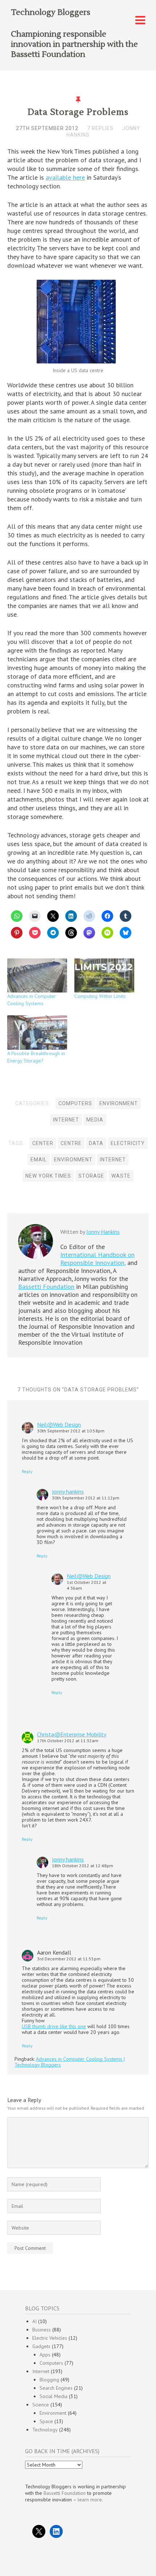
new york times (48, 1176)
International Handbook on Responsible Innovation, (97, 1259)
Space (46, 2421)
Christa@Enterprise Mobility (72, 1734)
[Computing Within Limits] (104, 975)
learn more (90, 2500)
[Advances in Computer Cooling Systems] (37, 975)
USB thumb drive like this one (54, 2026)
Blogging (49, 2380)
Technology (45, 2430)
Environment (119, 1103)
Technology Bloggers (51, 12)
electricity (128, 1143)
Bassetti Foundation (46, 1287)
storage (91, 1176)
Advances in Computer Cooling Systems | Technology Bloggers (70, 2062)
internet (113, 1160)
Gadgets (41, 2346)
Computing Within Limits (100, 996)
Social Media (54, 2396)
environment (73, 1160)
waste (121, 1176)
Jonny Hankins (103, 1232)
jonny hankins (68, 1491)
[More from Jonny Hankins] (36, 1257)
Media (95, 1120)
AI (34, 2321)
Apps (45, 2355)
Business (42, 2330)
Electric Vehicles (50, 2338)
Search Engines (56, 2388)
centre (71, 1143)
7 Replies (100, 128)
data (96, 1143)
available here (65, 177)
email (39, 1160)
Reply (27, 1471)
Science (41, 2405)
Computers (75, 1103)
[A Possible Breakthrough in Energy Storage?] (37, 1032)
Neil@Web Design (59, 1424)
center (43, 1143)
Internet (66, 1120)
